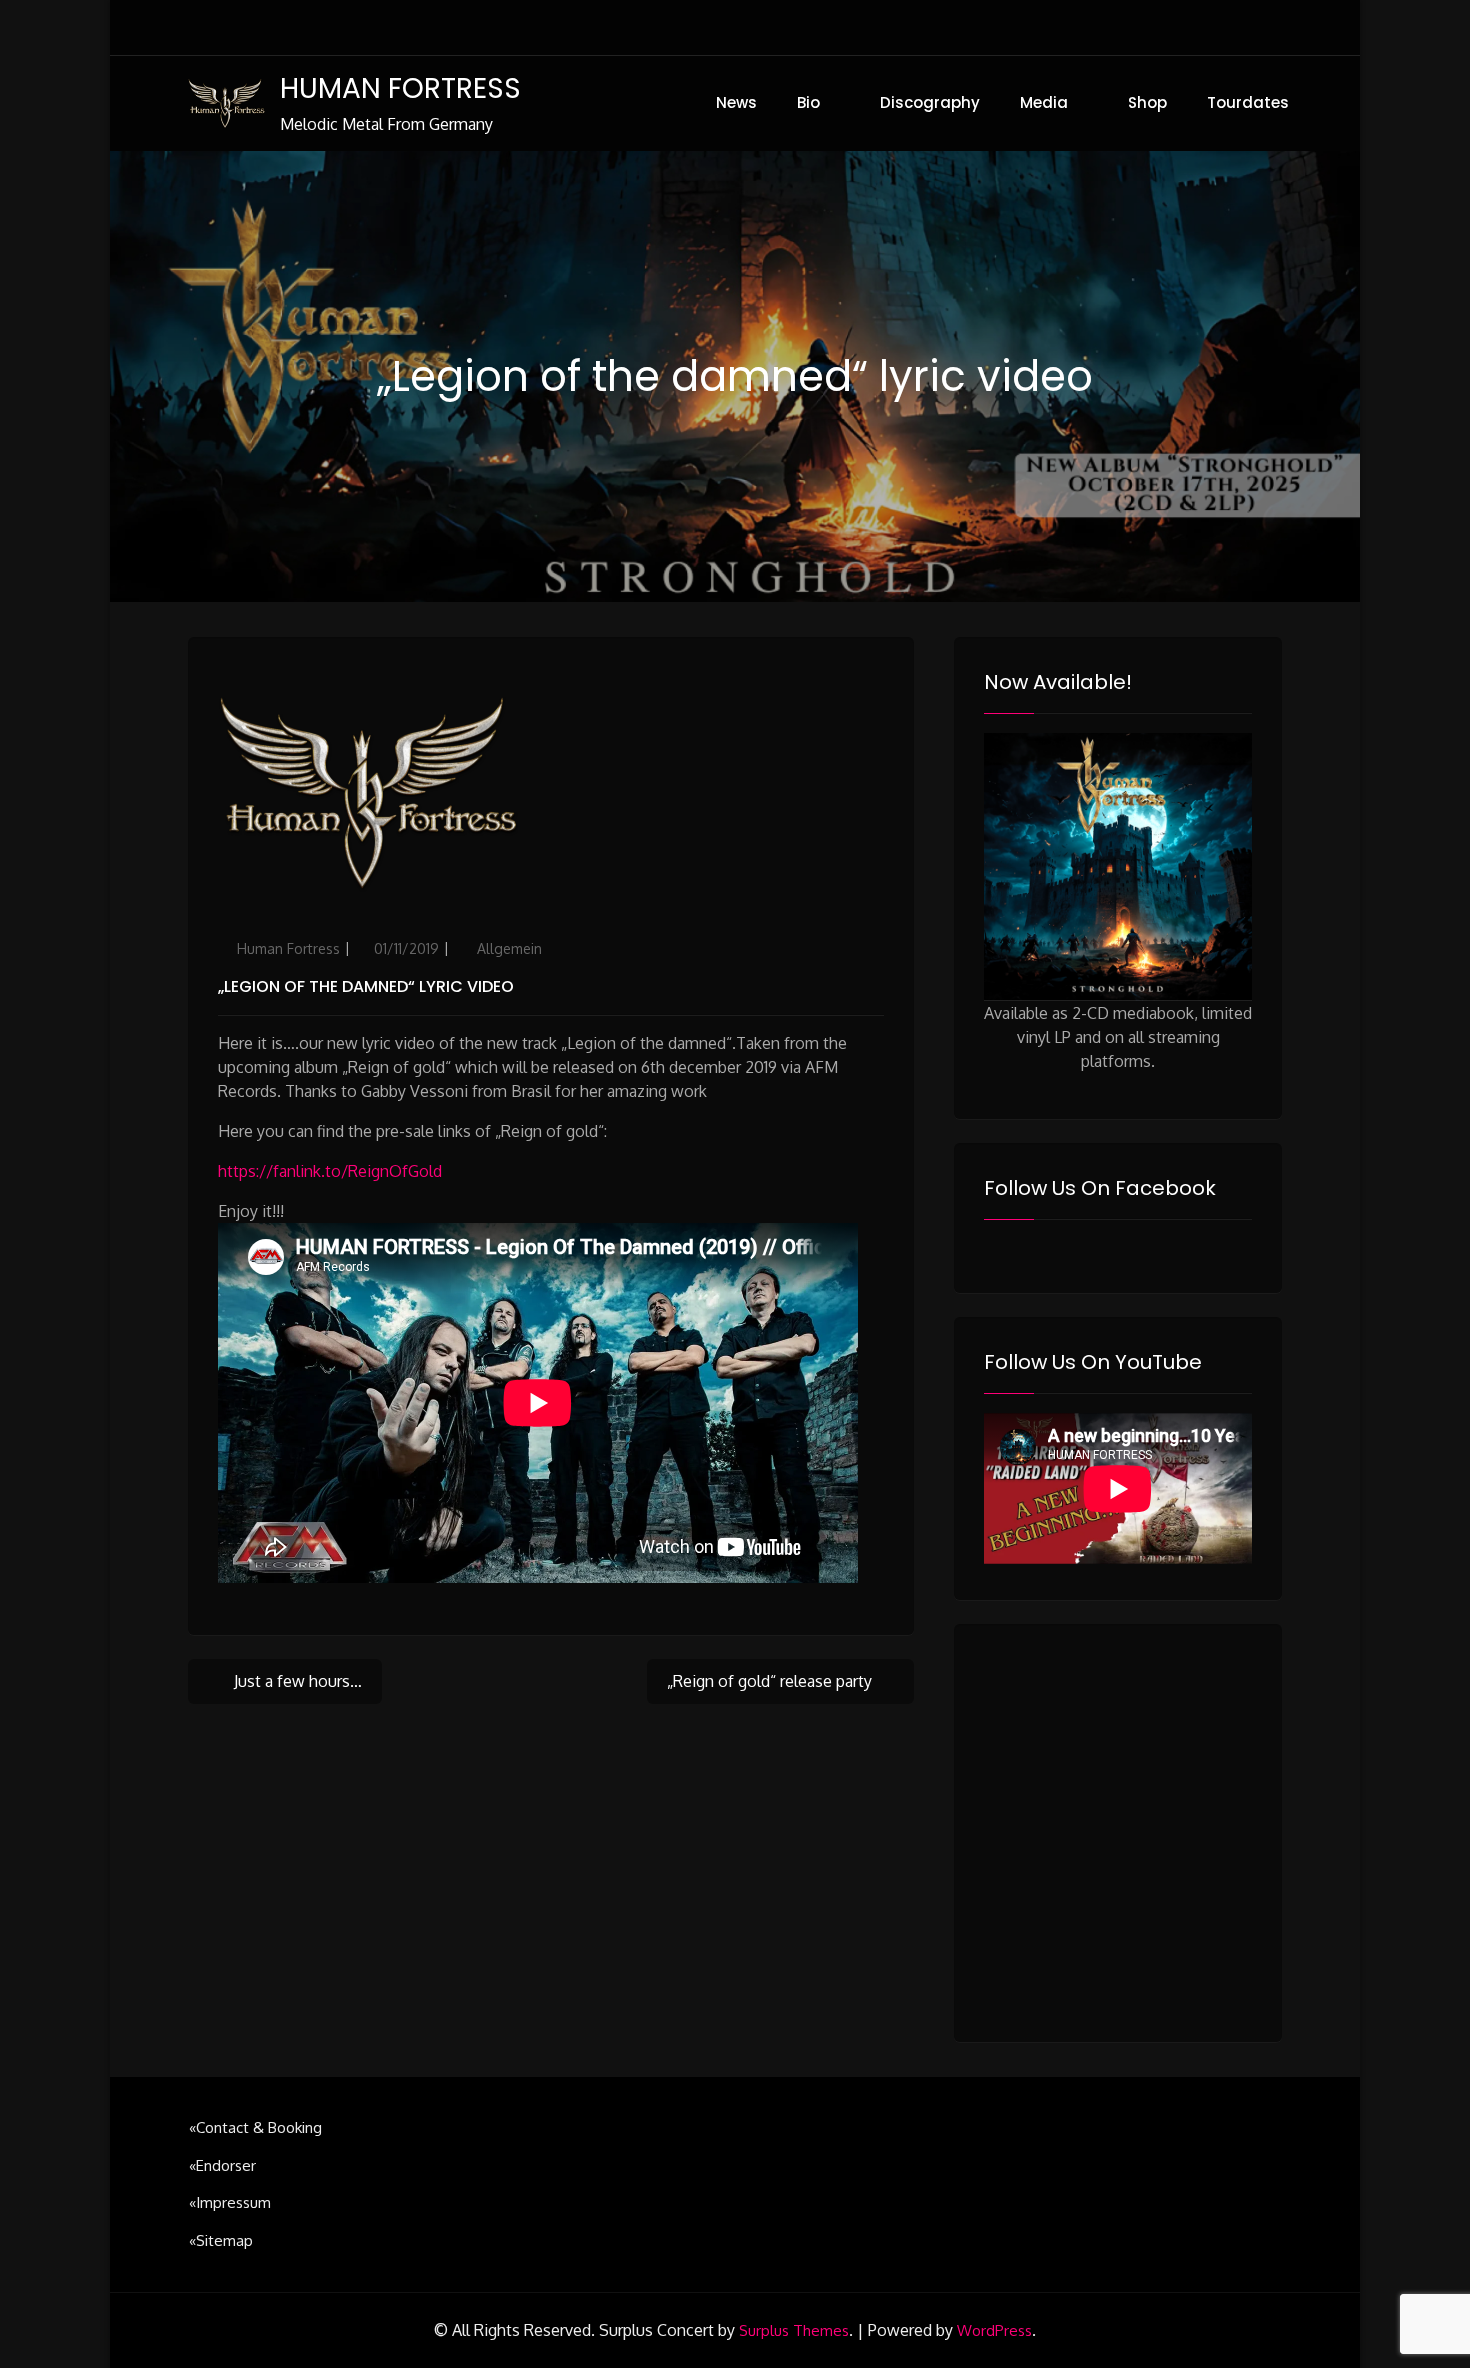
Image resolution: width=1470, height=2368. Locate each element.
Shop (1147, 102)
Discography (930, 102)
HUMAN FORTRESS (400, 88)
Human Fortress (288, 948)
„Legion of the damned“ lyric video (366, 986)
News (736, 102)
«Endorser (222, 2165)
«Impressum (230, 2202)
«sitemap (221, 2240)
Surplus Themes (794, 2330)
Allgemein (509, 948)
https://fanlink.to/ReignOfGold (330, 1171)
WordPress (994, 2330)
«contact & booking (255, 2127)
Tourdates (1248, 102)
